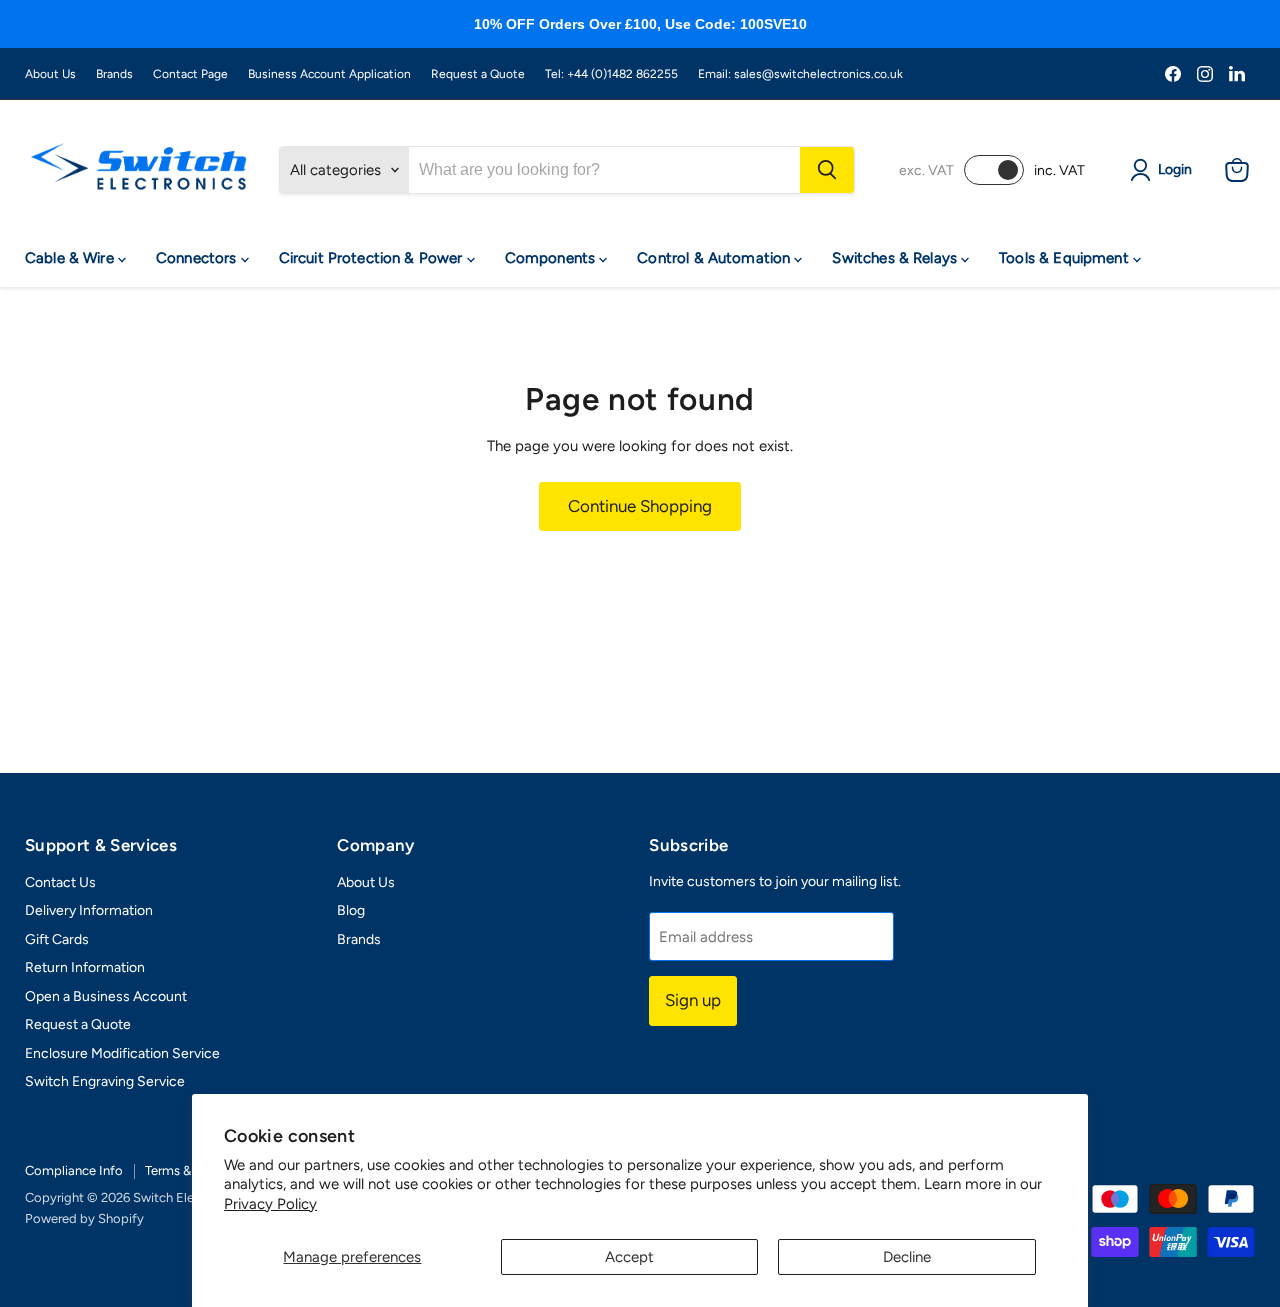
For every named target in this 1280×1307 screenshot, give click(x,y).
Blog (351, 910)
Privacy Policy (270, 1204)
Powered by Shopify (84, 1218)
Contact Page (190, 74)
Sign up (693, 1000)
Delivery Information (89, 910)
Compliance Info (74, 1170)
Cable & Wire (71, 258)
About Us (50, 74)
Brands (114, 74)
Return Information (85, 967)
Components (552, 258)
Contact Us (60, 882)
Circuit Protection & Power (373, 258)
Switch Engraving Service (105, 1081)
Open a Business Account (106, 996)
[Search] (827, 170)
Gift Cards (57, 939)
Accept (629, 1257)
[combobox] (604, 170)
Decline (907, 1257)
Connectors (198, 258)
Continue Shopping (640, 506)
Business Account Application (329, 74)
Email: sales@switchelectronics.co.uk (800, 74)
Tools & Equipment (1066, 258)
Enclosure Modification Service (122, 1053)
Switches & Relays (896, 258)
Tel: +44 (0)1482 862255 (611, 74)
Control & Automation (715, 258)
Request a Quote (478, 74)
